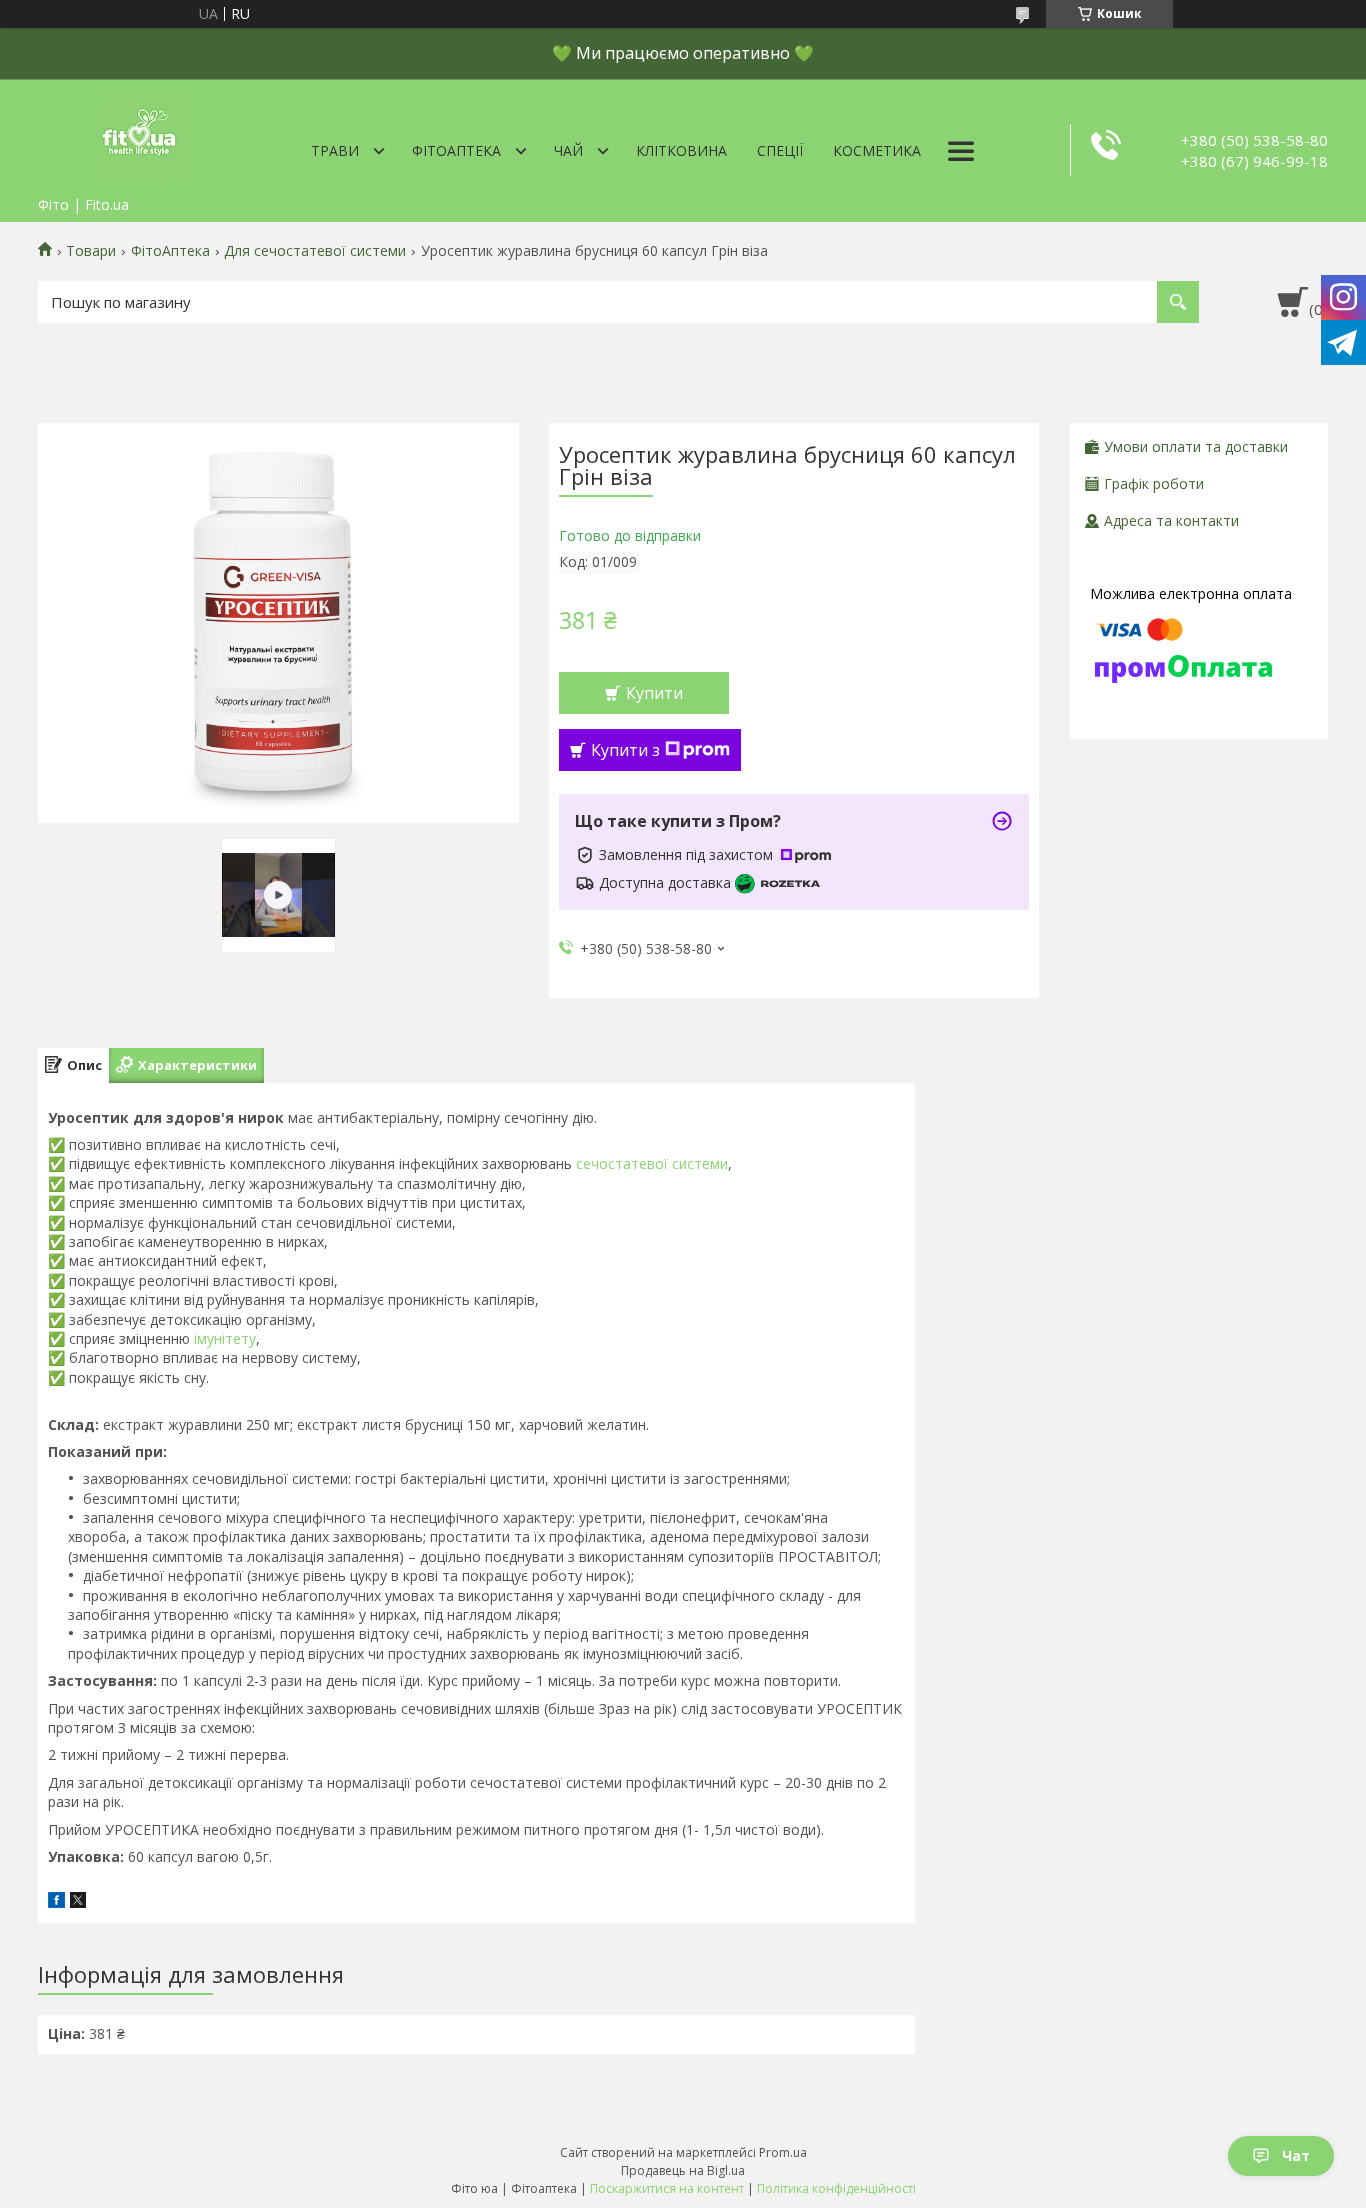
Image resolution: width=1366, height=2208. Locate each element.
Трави (335, 150)
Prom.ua (783, 2152)
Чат (1296, 2155)
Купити (654, 693)
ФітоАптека (456, 150)
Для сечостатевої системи (315, 251)
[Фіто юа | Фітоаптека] (138, 133)
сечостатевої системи (652, 1163)
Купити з (625, 750)
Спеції (780, 150)
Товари (91, 251)
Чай (568, 150)
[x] (78, 1902)
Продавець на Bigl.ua (683, 2170)
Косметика (877, 150)
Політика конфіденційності (836, 2188)
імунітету (225, 1338)
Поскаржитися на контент (667, 2188)
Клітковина (681, 150)
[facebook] (56, 1902)
